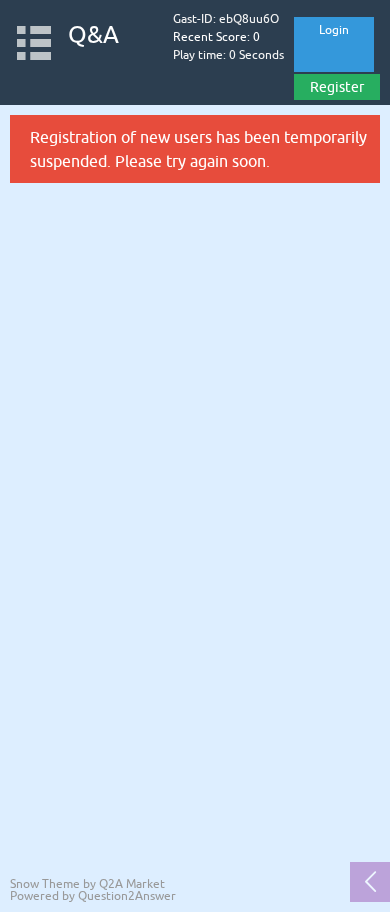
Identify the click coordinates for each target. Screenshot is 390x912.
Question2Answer (127, 896)
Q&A (93, 34)
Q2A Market (132, 884)
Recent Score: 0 (216, 37)
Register (337, 87)
